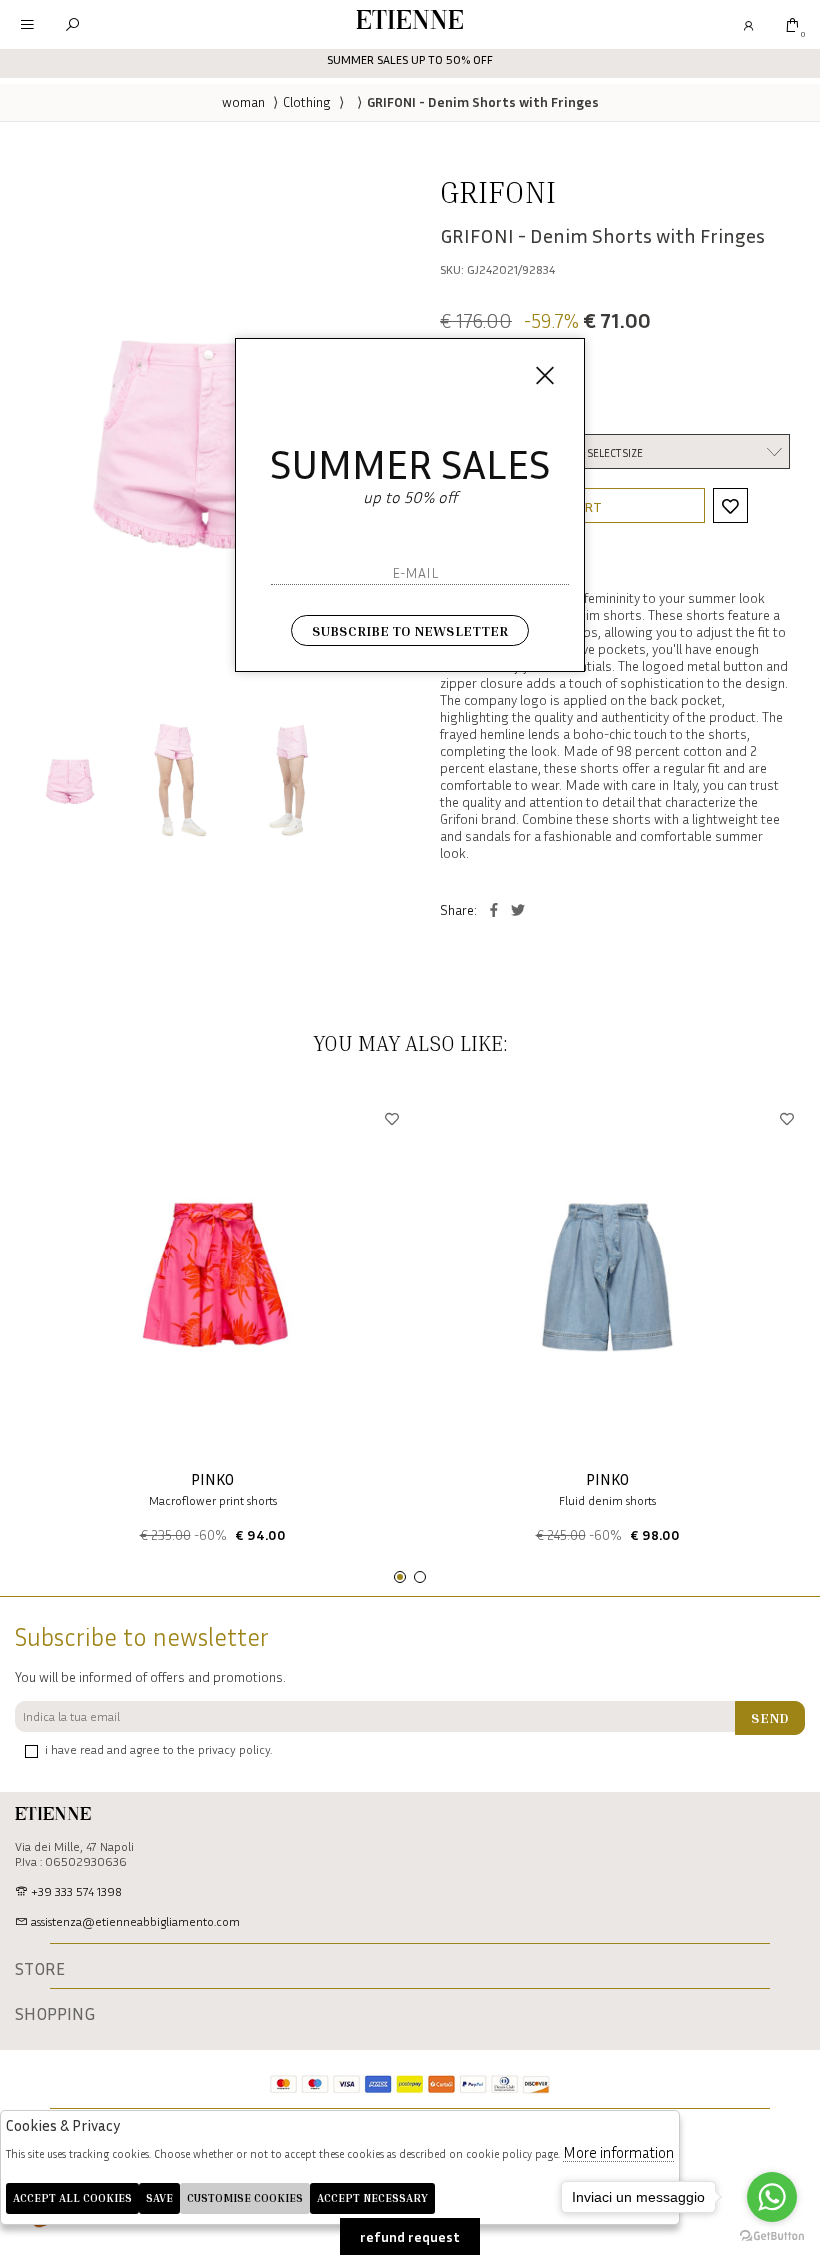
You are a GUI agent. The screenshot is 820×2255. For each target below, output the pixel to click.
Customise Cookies (245, 2197)
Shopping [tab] (55, 2014)
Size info (464, 411)
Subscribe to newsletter (410, 630)
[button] (400, 1577)
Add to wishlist (730, 505)
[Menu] (27, 24)
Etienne (410, 22)
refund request (410, 2236)
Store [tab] (40, 1969)
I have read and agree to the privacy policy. (158, 1749)
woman (243, 101)
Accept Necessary (372, 2197)
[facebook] (494, 909)
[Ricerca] (72, 24)
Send (770, 1717)
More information (618, 2152)
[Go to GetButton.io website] (772, 2235)
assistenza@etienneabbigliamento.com (134, 1921)
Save (159, 2197)
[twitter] (518, 909)
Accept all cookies (72, 2197)
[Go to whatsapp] (772, 2197)
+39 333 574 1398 (75, 1891)
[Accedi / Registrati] (747, 24)
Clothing (307, 101)
